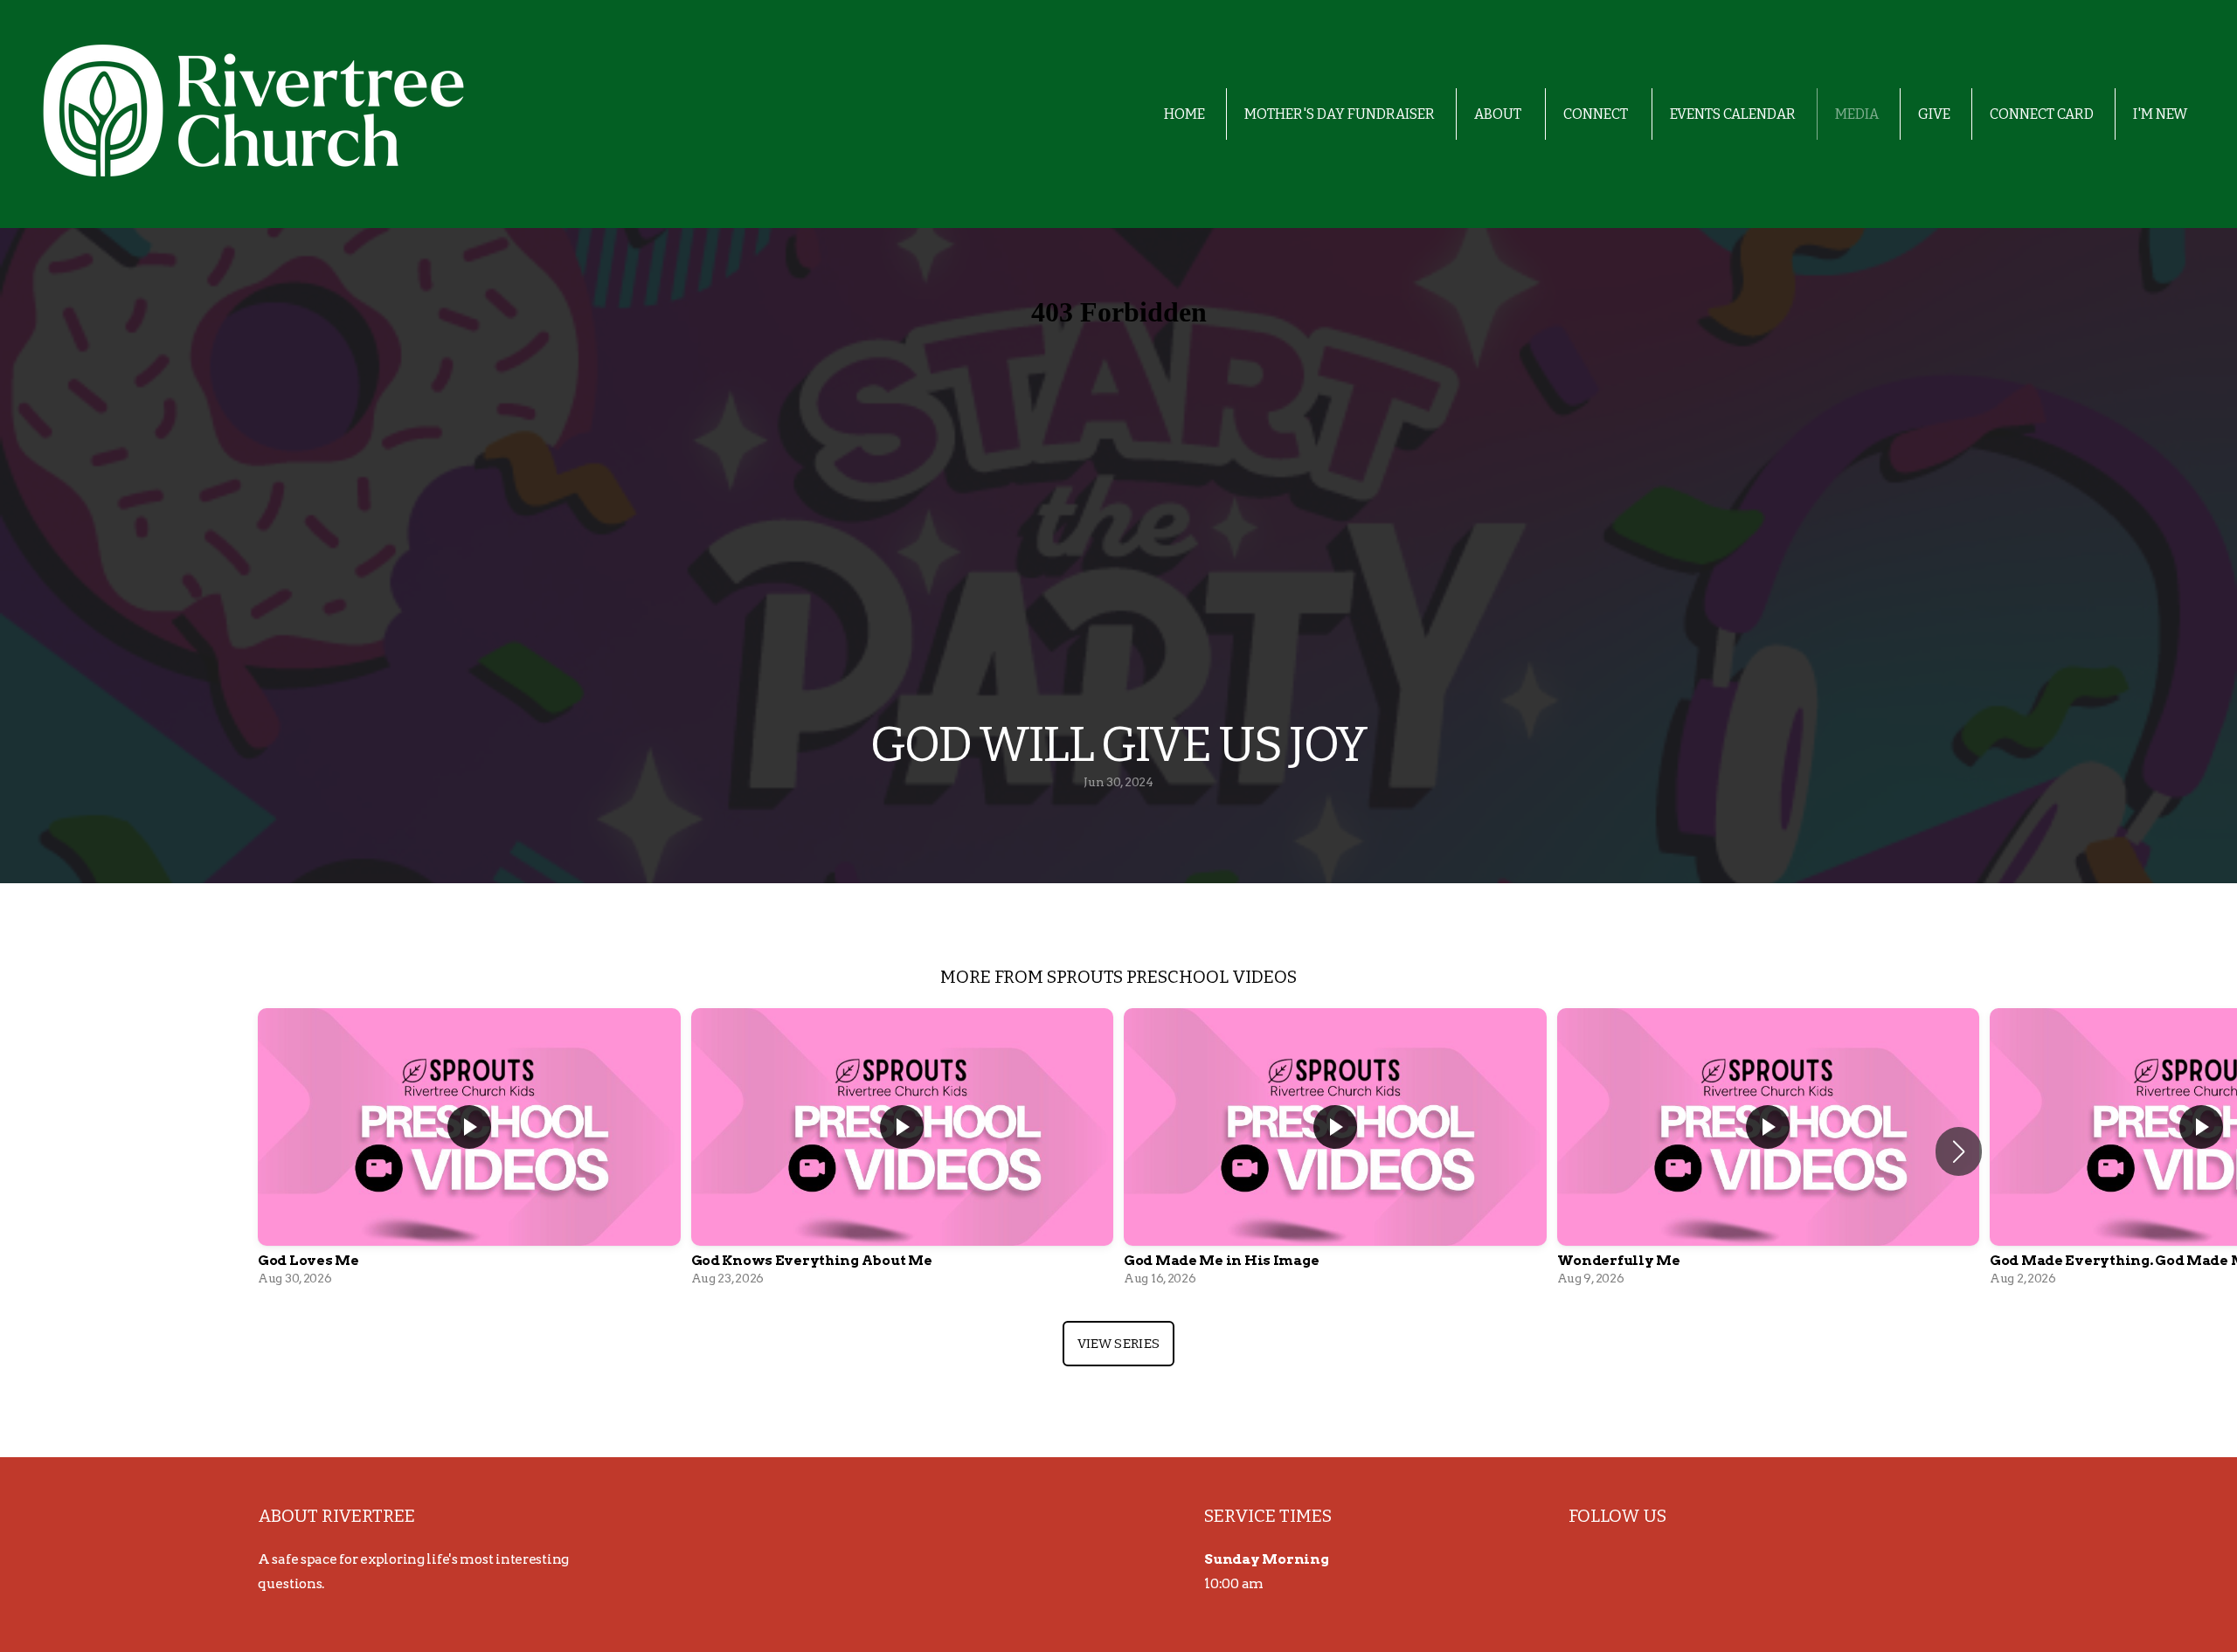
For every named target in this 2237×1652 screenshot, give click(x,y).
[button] (1959, 1151)
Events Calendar (1733, 114)
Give (1934, 114)
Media (1857, 114)
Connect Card (2042, 114)
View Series (1118, 1344)
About (1499, 114)
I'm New (2160, 114)
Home (1184, 114)
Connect (1597, 114)
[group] (469, 1151)
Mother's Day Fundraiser (1340, 114)
